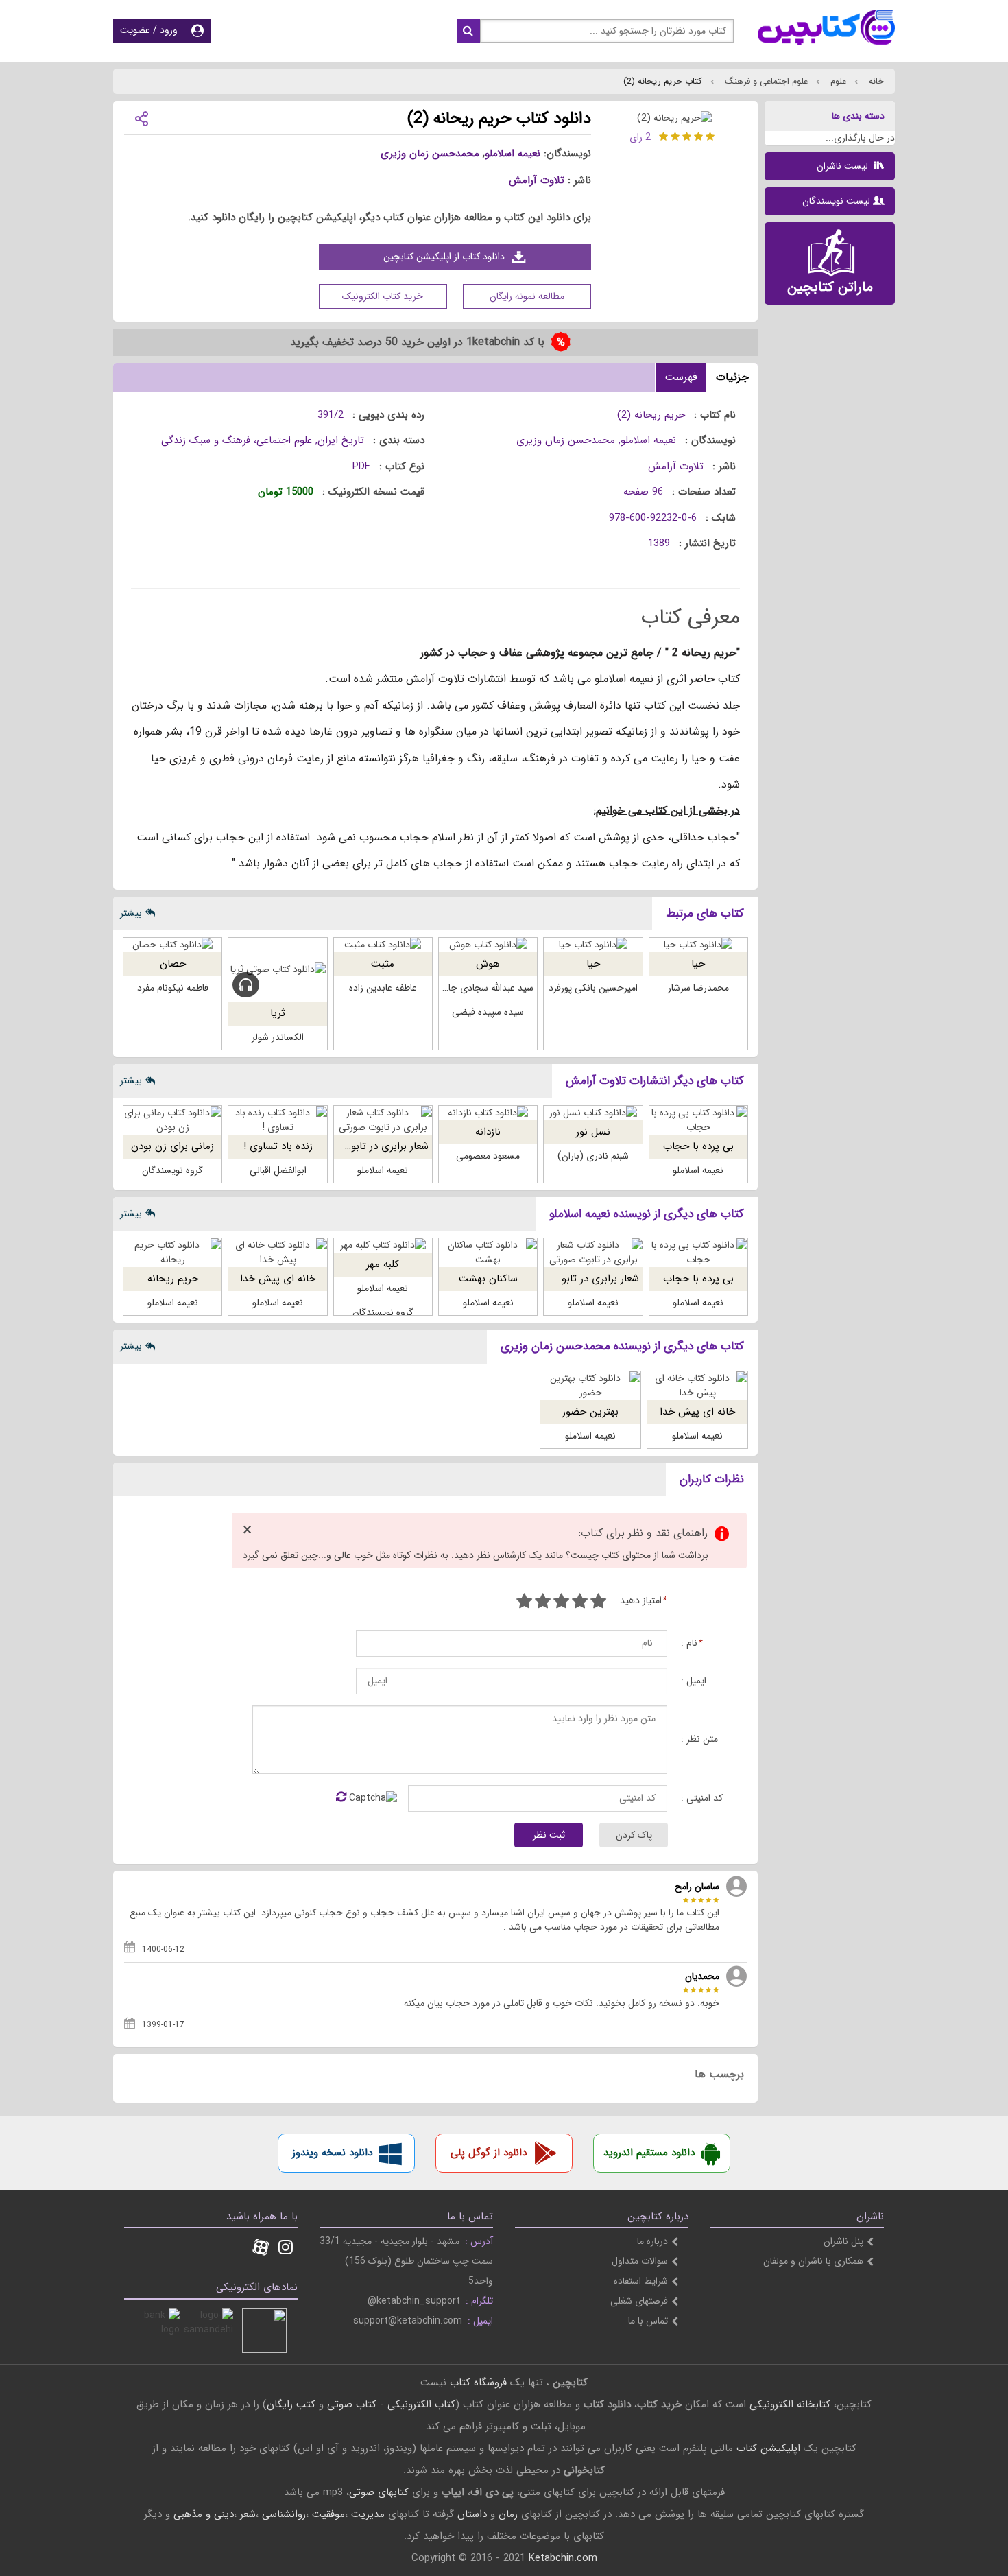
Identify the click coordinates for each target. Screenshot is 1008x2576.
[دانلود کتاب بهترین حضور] (590, 1386)
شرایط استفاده (641, 2281)
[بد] (598, 1603)
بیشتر (131, 913)
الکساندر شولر (278, 1037)
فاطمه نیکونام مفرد (173, 988)
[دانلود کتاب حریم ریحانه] (172, 1253)
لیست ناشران (844, 166)
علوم (837, 81)
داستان (472, 2514)
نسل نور (593, 1132)
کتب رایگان (291, 2404)
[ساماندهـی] (211, 2331)
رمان (508, 2514)
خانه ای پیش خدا (278, 1279)
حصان (173, 964)
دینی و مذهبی (204, 2514)
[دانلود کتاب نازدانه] (488, 1113)
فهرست (681, 377)
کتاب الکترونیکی (421, 2404)
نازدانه (488, 1132)
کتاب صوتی (352, 2404)
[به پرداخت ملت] (157, 2331)
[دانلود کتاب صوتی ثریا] (277, 970)
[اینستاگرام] (286, 2249)
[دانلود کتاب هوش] (488, 945)
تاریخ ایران (341, 440)
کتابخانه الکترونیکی (788, 2404)
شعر (248, 2514)
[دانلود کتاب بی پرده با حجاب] (698, 1120)
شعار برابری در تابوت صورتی (369, 1146)
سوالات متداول (640, 2261)
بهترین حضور (590, 1412)
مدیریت (368, 2514)
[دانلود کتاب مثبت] (383, 945)
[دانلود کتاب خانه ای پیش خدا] (277, 1253)
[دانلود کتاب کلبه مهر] (383, 1245)
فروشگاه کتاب (478, 2383)
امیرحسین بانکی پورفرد (593, 988)
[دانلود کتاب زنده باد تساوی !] (277, 1120)
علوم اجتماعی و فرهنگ (765, 81)
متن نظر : (699, 1739)
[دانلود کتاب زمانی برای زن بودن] (172, 1120)
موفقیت (328, 2514)
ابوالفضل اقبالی (278, 1170)
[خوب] (561, 1603)
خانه (875, 81)
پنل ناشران (843, 2241)
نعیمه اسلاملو (513, 154)
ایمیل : (694, 1681)
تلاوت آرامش (537, 180)
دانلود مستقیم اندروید (649, 2153)
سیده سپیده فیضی (488, 1012)
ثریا (278, 1013)
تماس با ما (648, 2321)
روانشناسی (284, 2514)
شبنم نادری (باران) (593, 1156)
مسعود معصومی (488, 1156)
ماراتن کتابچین (830, 287)
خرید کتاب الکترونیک (383, 296)
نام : (691, 1643)
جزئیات (732, 377)
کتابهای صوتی (379, 2492)
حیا (698, 964)
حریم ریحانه (173, 1279)
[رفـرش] (341, 1798)
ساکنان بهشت (488, 1279)
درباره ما (652, 2241)
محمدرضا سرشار (698, 988)
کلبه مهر (383, 1264)
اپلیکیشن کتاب (768, 2448)
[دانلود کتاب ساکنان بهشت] (488, 1253)
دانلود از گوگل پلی (489, 2153)
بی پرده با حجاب (698, 1146)
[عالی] (524, 1603)
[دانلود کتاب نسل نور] (593, 1113)
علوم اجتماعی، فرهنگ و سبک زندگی (237, 440)
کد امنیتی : (702, 1798)
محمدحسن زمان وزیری (430, 154)
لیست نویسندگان (836, 201)
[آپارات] (261, 2249)
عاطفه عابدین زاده (383, 988)
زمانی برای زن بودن (172, 1146)
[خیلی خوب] (543, 1603)
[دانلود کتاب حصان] (172, 945)
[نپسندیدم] (580, 1603)
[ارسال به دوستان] (141, 118)
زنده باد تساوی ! (278, 1146)
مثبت (383, 964)
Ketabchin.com (563, 2558)
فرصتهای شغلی (639, 2301)
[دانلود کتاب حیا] (698, 945)
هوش (488, 964)
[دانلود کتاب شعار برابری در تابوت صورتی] (383, 1120)
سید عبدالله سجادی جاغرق (483, 988)
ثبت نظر (549, 1835)
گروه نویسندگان (172, 1170)
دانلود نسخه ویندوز (332, 2153)
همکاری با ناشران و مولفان (813, 2261)
